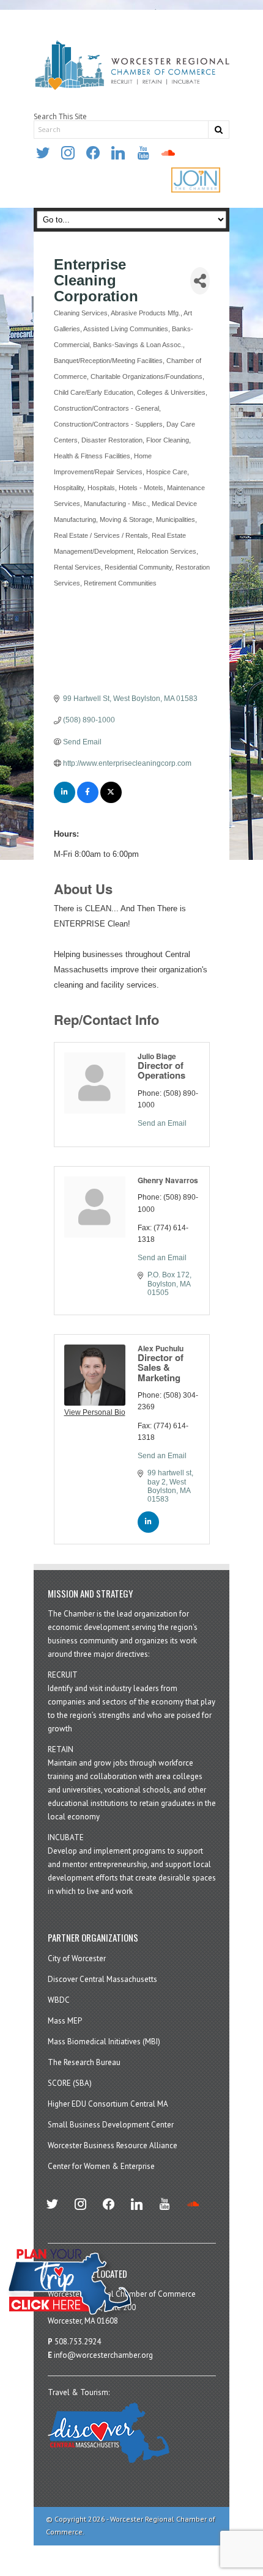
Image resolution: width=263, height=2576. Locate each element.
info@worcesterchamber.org (103, 2355)
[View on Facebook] (88, 801)
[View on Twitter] (111, 801)
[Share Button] (200, 281)
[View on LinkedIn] (65, 801)
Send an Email (162, 1123)
